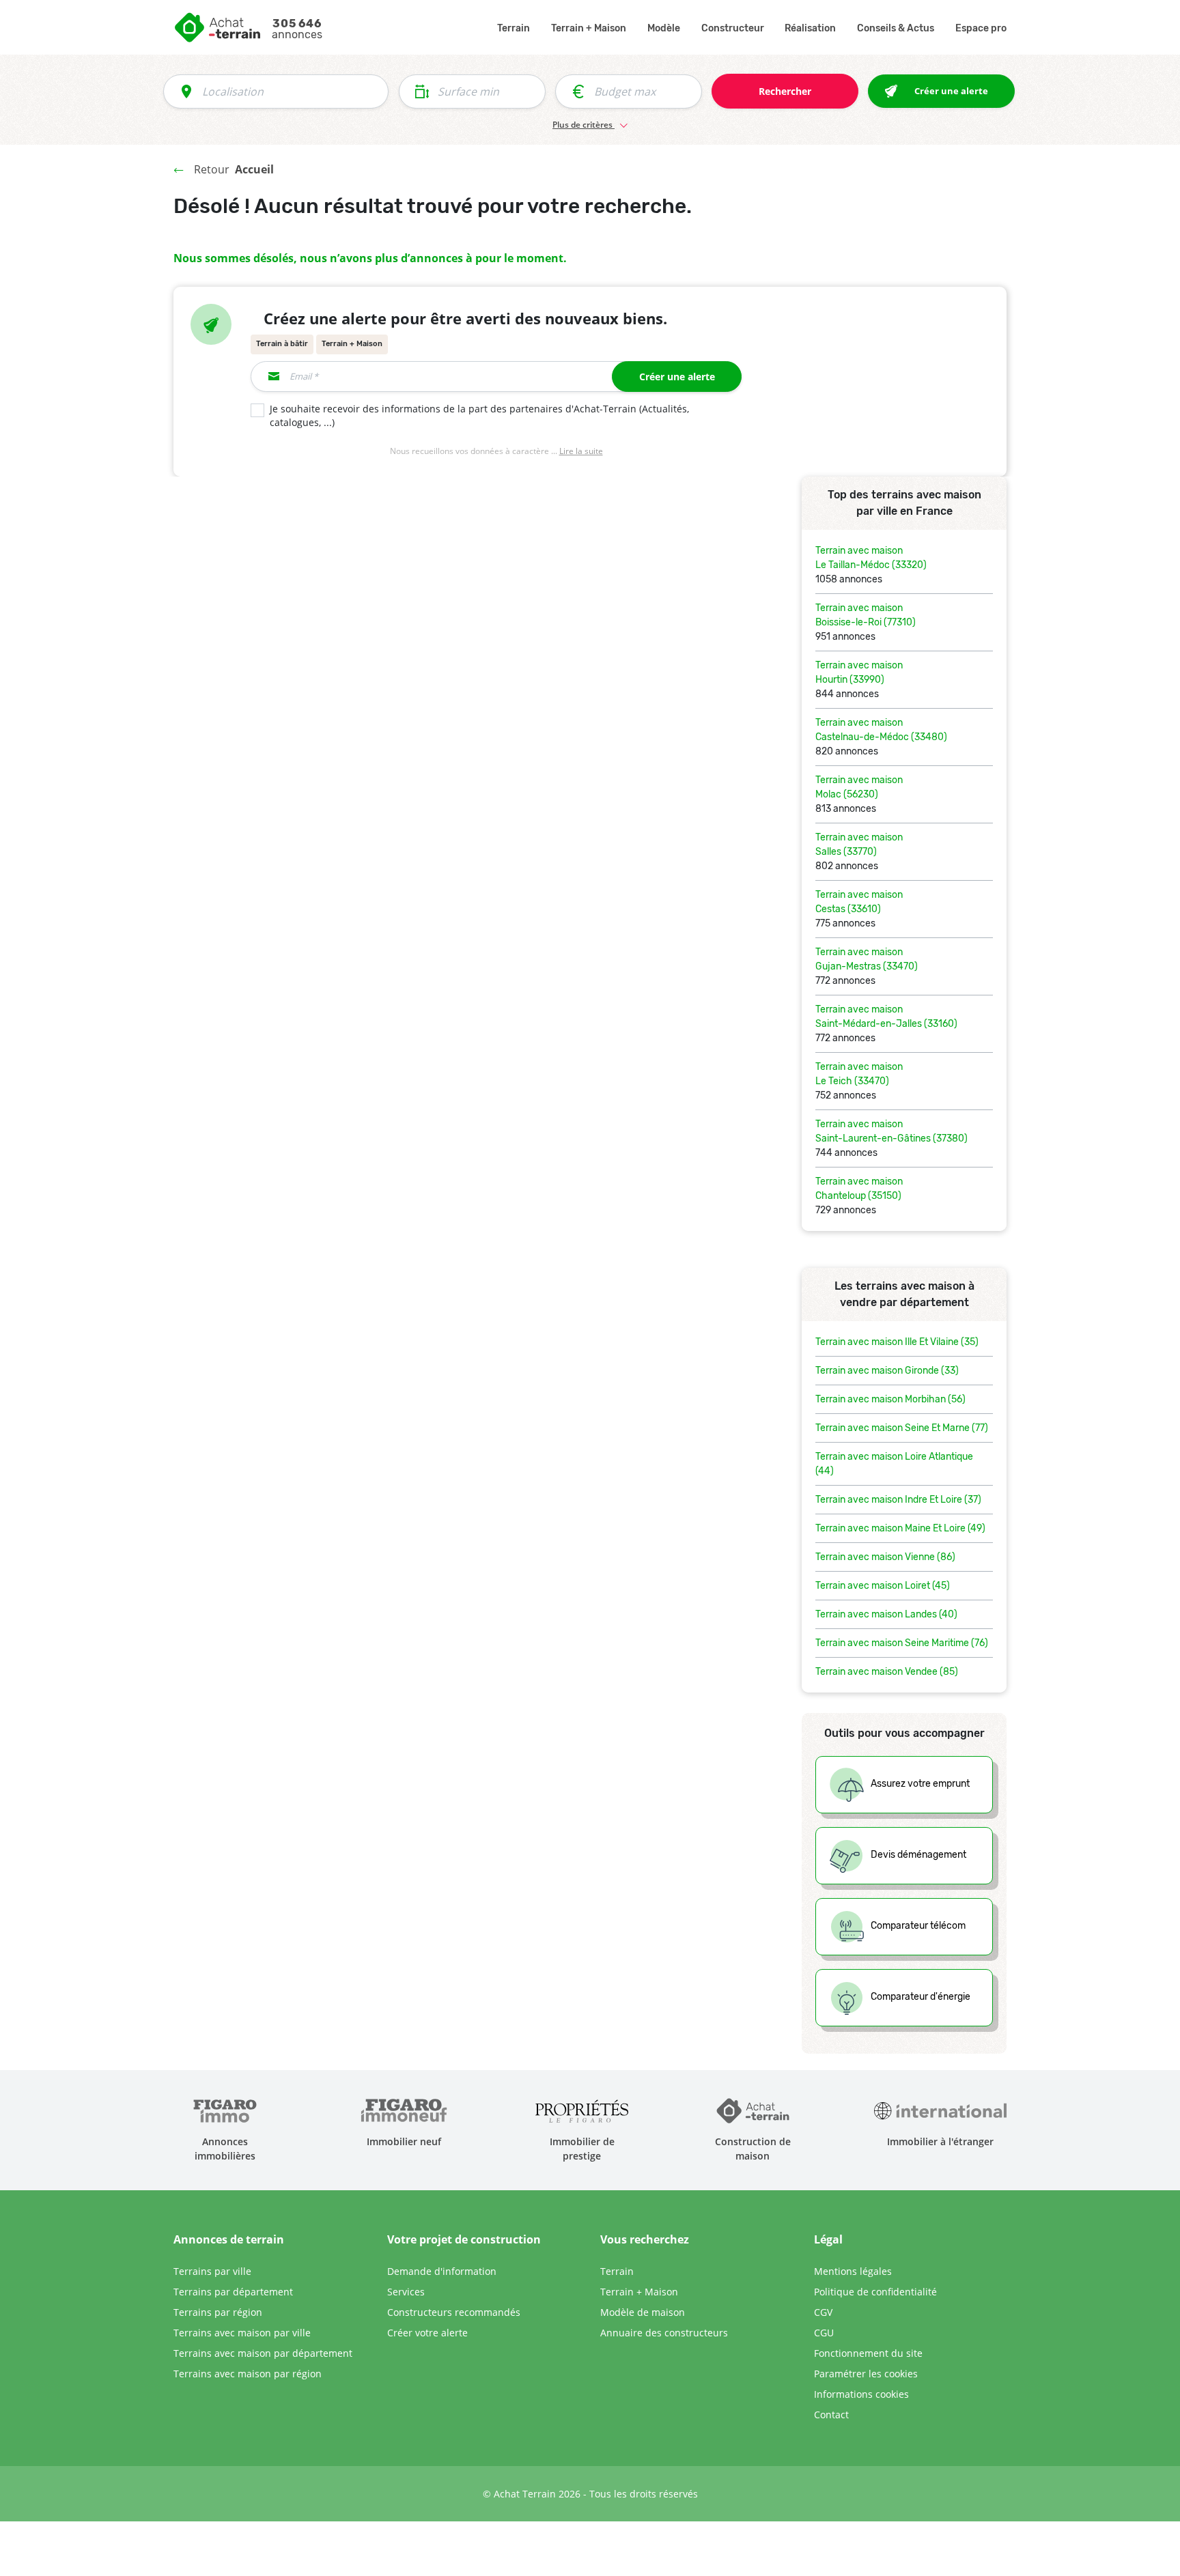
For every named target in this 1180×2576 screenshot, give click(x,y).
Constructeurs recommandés (454, 2312)
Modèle (664, 28)
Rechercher (785, 91)
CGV (823, 2312)
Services (406, 2292)
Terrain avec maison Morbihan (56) (890, 1399)
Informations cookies (861, 2394)
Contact (831, 2415)
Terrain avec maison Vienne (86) (885, 1557)
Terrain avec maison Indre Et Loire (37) (898, 1500)
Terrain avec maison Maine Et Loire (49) (900, 1528)
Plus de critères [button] (584, 125)
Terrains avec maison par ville (242, 2333)
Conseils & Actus (896, 28)
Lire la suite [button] (581, 451)
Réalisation (810, 28)
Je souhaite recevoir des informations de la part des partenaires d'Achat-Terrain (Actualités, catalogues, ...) (479, 416)
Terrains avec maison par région (248, 2374)
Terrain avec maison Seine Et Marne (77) (902, 1428)
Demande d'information (442, 2271)
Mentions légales (853, 2271)
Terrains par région (218, 2312)
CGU (824, 2333)
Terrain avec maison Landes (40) (886, 1614)
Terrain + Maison (589, 28)
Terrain (514, 28)
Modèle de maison (643, 2312)
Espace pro (981, 28)
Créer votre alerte (427, 2333)
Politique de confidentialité (875, 2292)
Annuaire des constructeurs (664, 2333)
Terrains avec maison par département (263, 2353)
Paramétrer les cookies (866, 2374)
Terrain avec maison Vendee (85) (887, 1672)
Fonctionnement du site (868, 2353)
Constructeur (733, 28)
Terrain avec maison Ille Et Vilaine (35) (897, 1342)
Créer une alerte (677, 377)
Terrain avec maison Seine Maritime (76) (902, 1643)
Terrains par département (233, 2292)
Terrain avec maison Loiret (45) (883, 1586)
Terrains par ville (212, 2271)
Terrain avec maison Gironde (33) (887, 1371)
